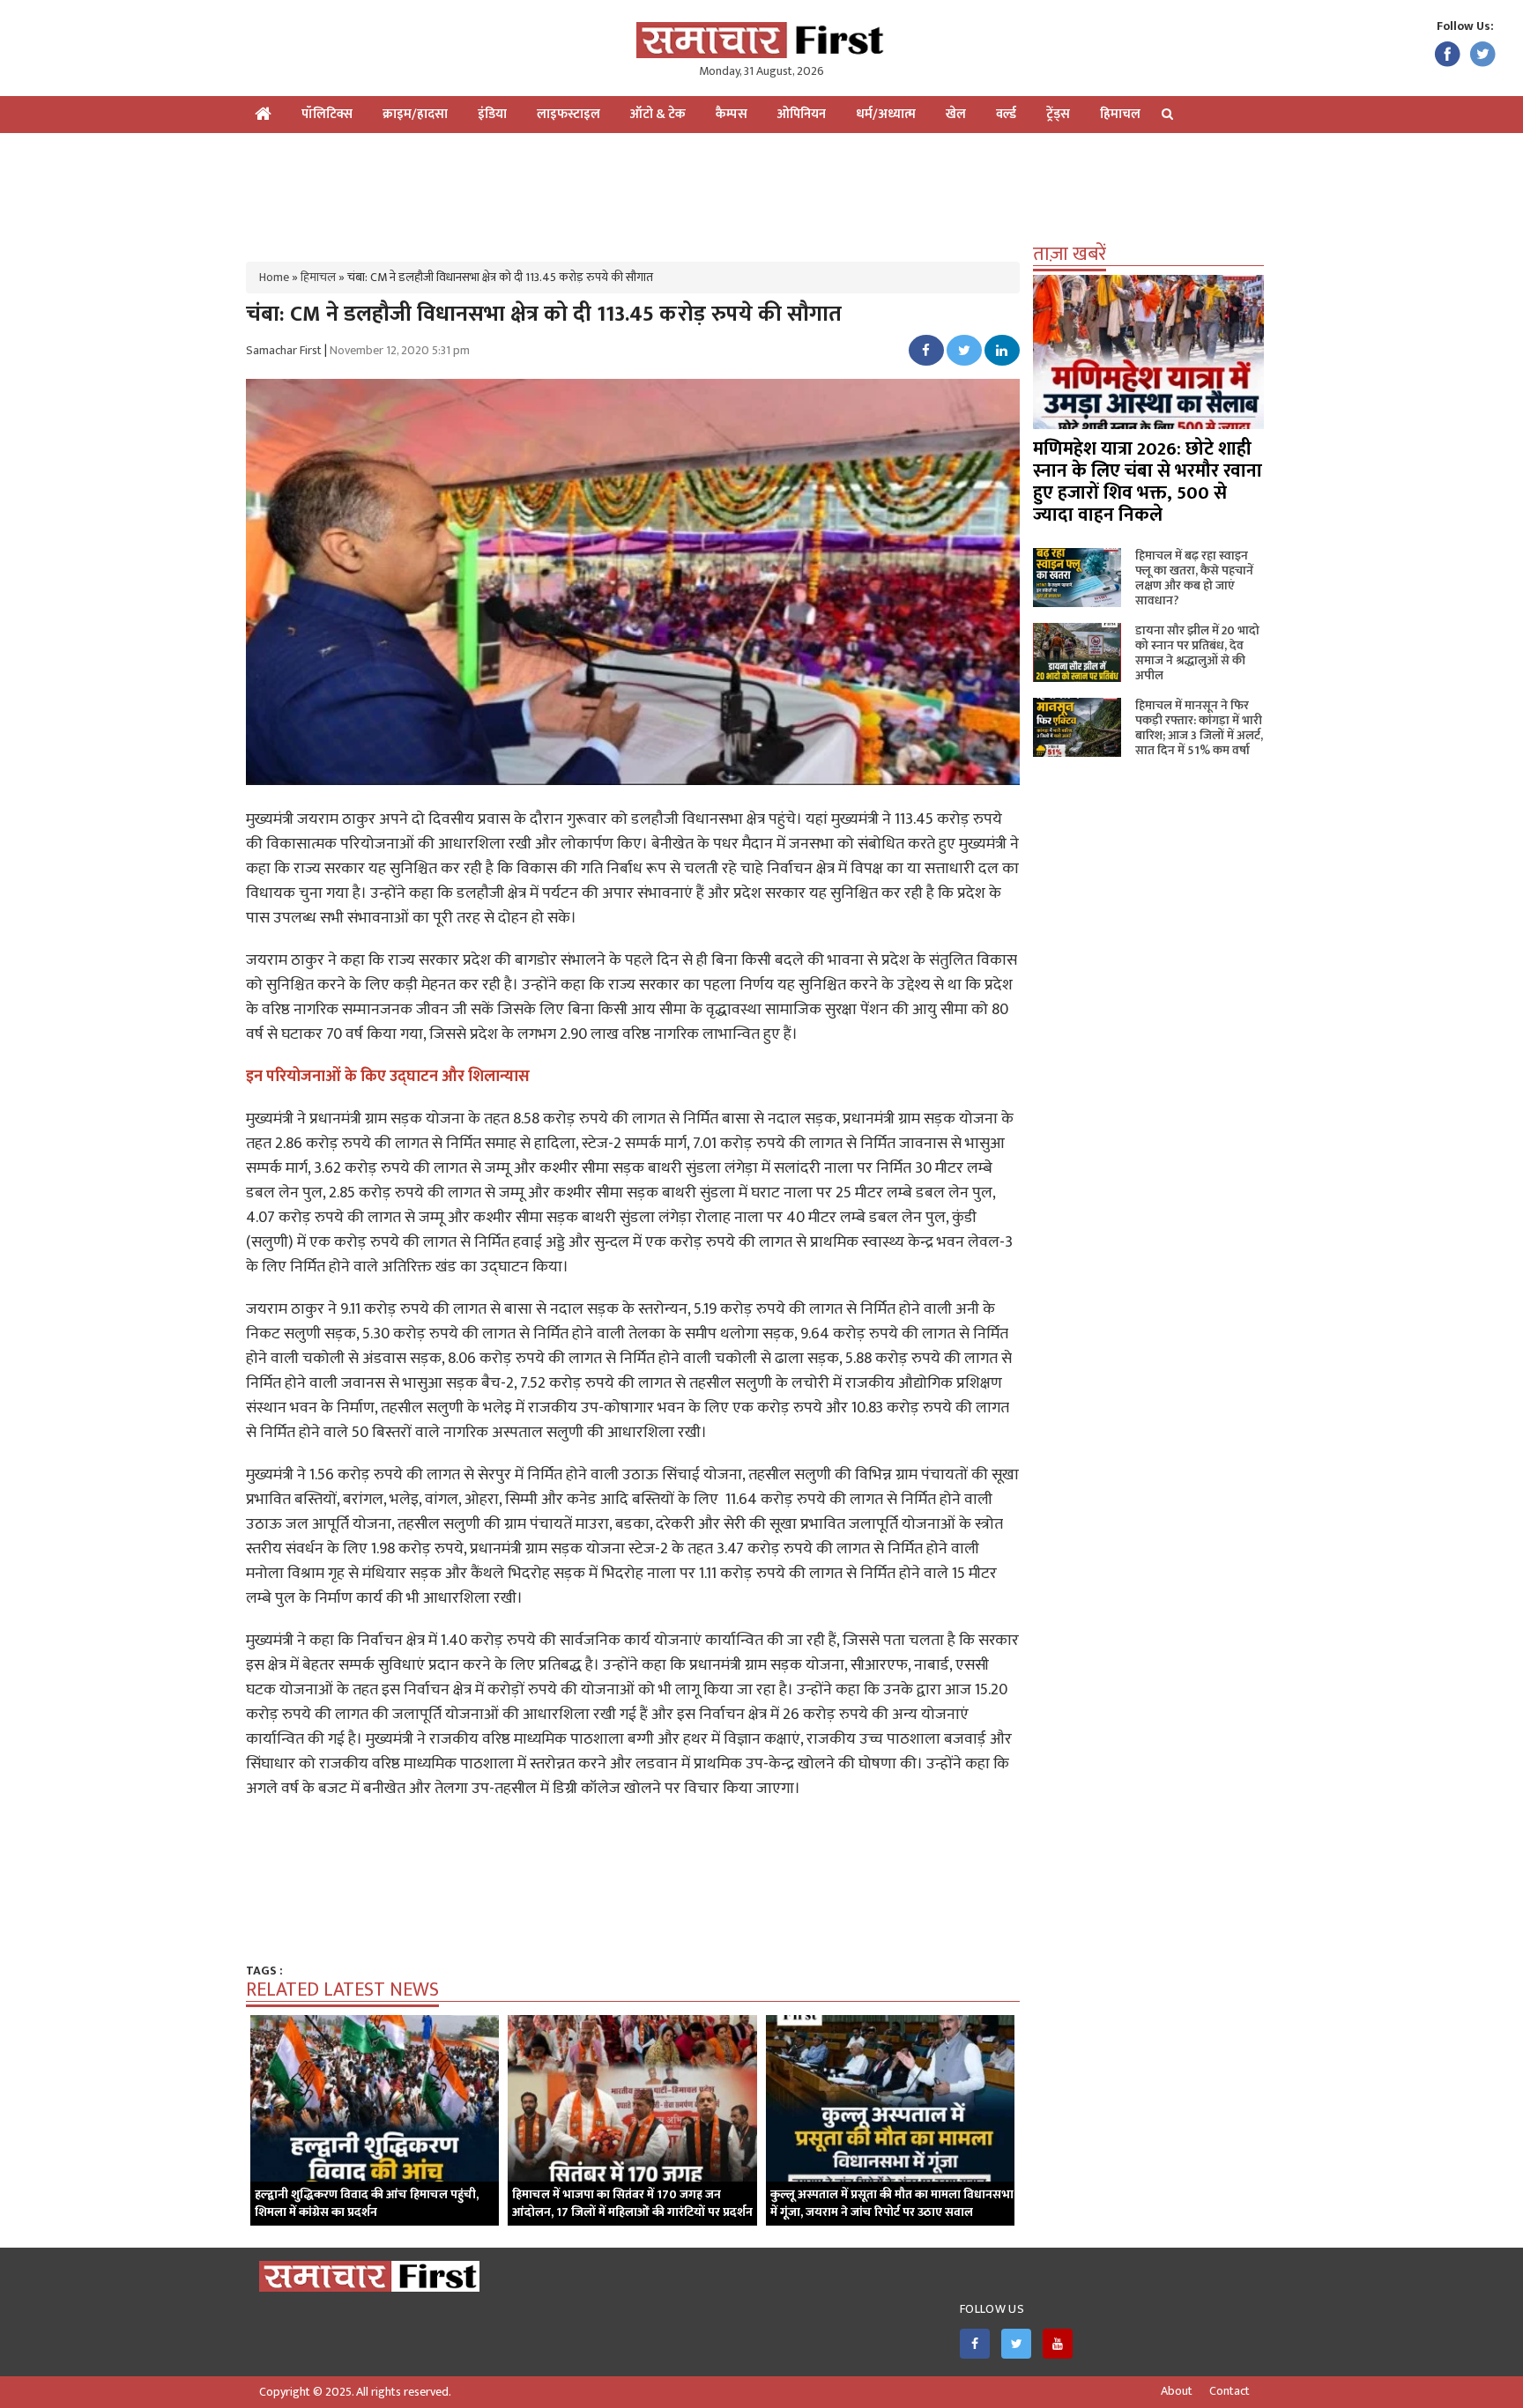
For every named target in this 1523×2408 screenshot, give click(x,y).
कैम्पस (732, 114)
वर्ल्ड (1006, 114)
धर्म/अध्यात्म (886, 114)
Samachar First (284, 350)
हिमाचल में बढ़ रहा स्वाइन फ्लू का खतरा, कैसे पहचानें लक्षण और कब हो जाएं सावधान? (1194, 578)
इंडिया (492, 114)
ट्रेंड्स (1058, 114)
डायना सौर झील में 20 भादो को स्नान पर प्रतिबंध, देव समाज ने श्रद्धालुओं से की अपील (1197, 653)
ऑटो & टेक (658, 114)
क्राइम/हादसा (415, 114)
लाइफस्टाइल (568, 114)
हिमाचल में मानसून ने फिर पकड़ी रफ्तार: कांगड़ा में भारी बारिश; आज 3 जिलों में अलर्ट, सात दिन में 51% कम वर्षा (1199, 728)
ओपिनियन (802, 114)
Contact (1230, 2391)
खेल (956, 114)
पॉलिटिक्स (327, 114)
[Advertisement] (761, 190)
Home (274, 277)
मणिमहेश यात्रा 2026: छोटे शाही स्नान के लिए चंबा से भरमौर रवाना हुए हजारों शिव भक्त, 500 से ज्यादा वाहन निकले (1148, 482)
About (1177, 2391)
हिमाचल (1120, 114)
